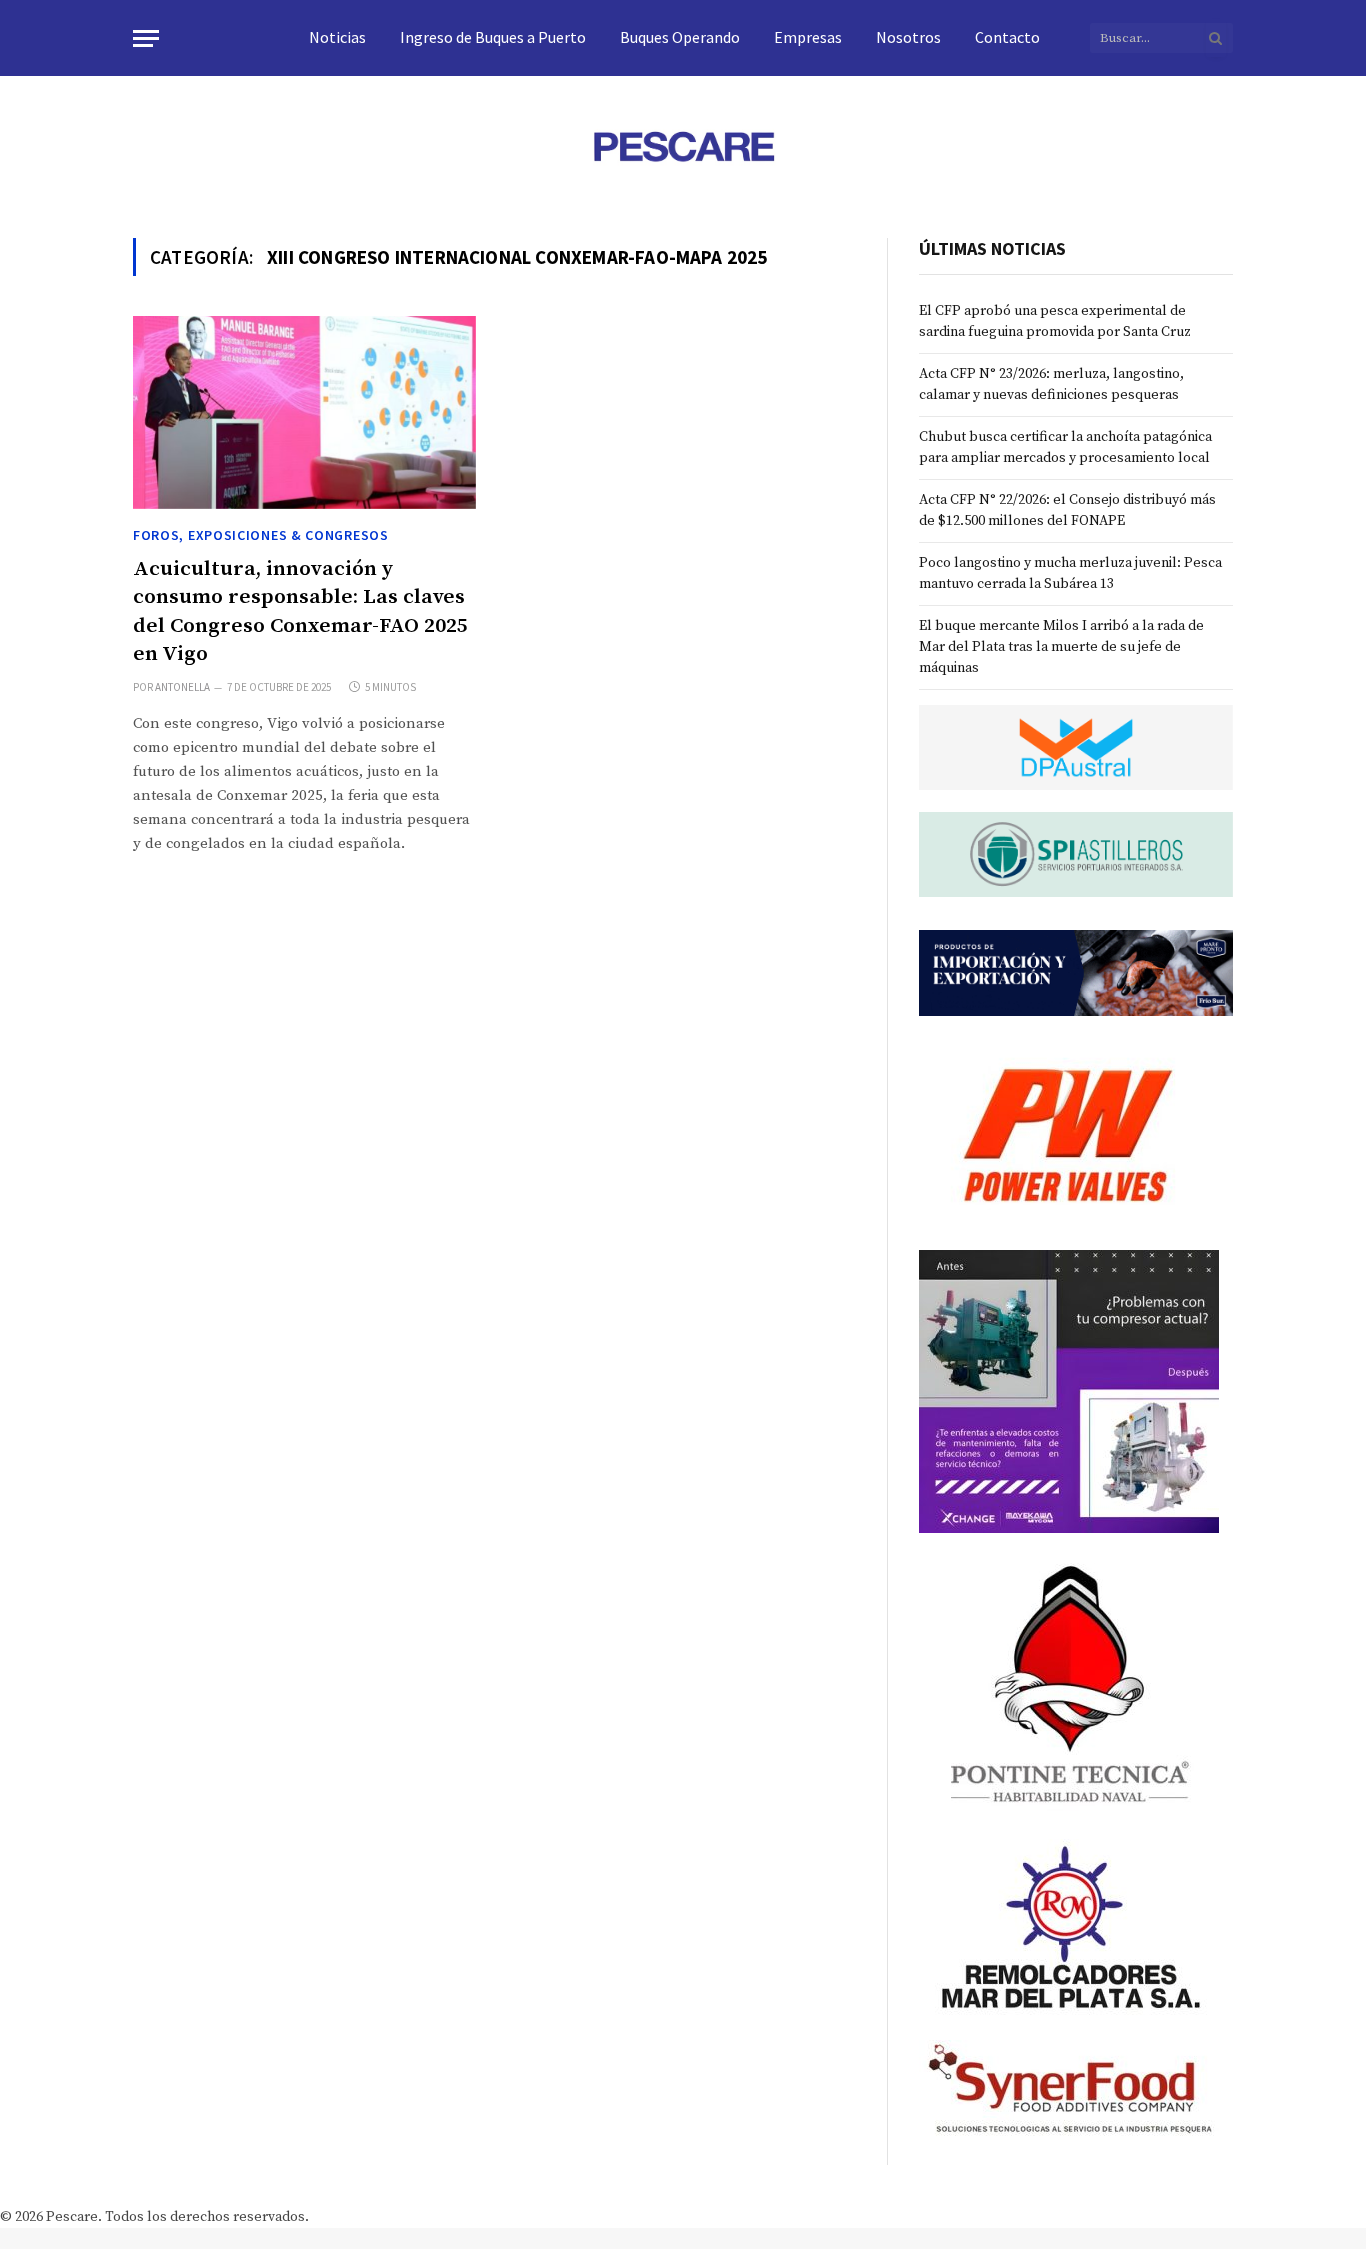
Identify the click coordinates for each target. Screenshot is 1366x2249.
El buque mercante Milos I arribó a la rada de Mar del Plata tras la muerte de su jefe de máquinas (1061, 647)
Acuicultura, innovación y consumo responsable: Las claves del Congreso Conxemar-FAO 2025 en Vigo (300, 612)
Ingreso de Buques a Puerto (493, 37)
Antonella (182, 687)
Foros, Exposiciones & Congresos (261, 535)
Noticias (337, 37)
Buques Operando (680, 37)
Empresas (808, 37)
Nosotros (908, 37)
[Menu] (146, 38)
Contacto (1007, 37)
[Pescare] (683, 146)
